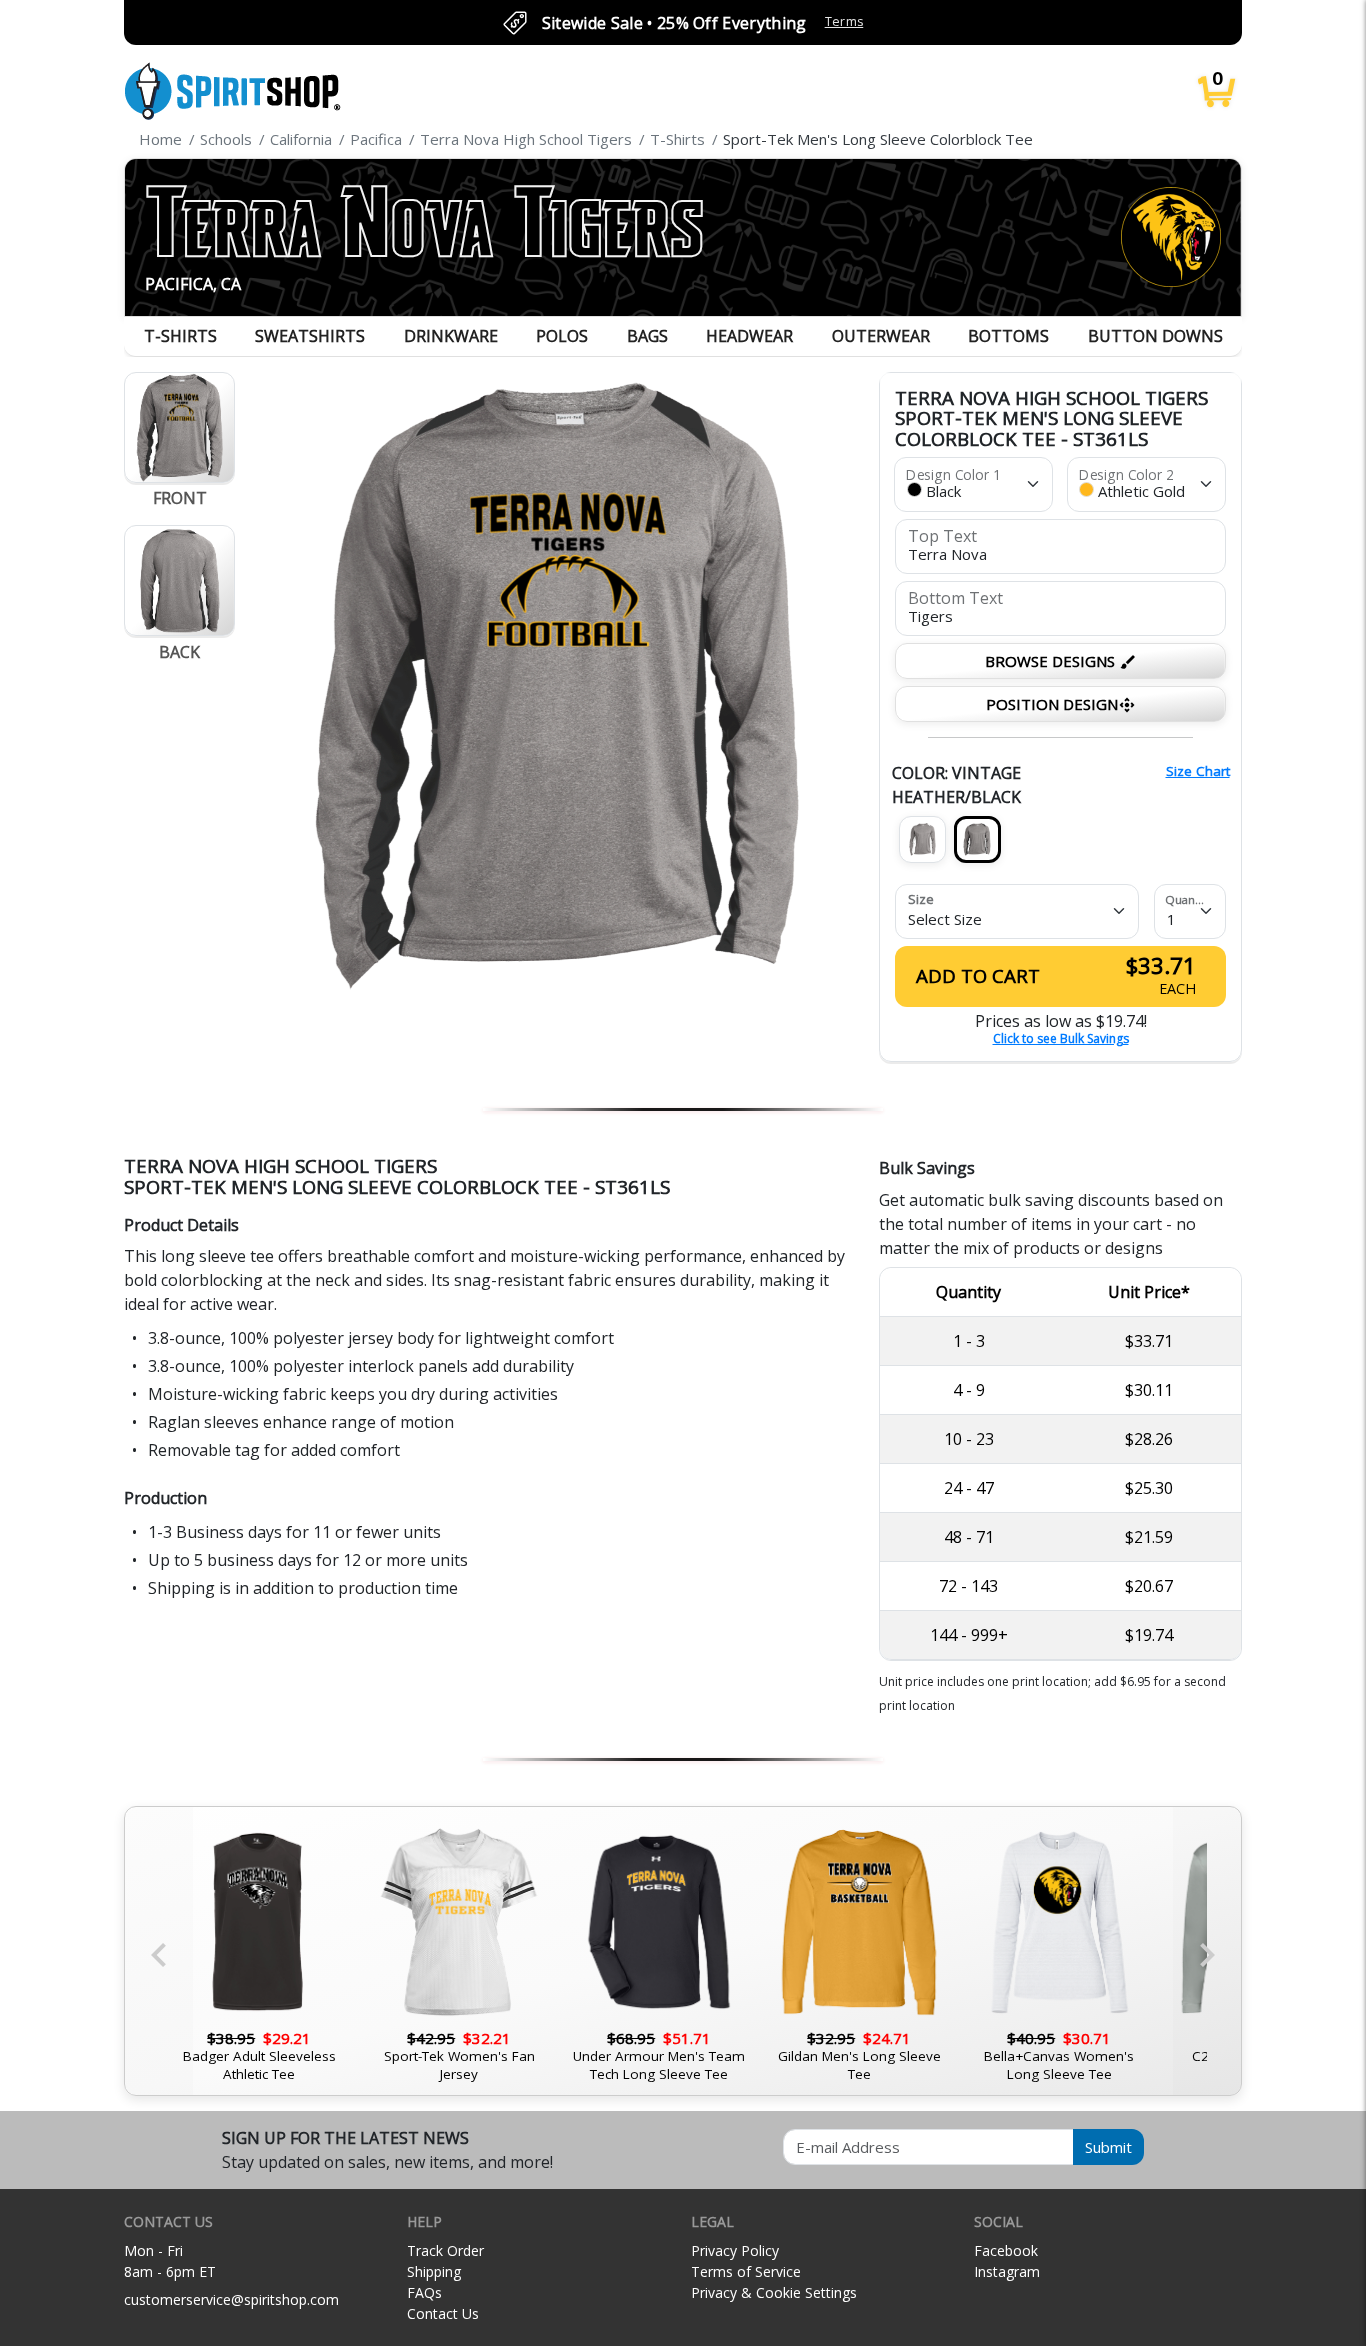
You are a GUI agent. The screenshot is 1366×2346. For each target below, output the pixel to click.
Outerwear (881, 336)
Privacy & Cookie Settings (774, 2292)
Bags (647, 336)
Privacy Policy (735, 2250)
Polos (562, 336)
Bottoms (1008, 336)
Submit (1108, 2147)
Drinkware (451, 336)
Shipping (434, 2271)
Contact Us (443, 2313)
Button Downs (1155, 336)
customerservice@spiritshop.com (231, 2299)
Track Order (445, 2250)
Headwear (749, 336)
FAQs (424, 2292)
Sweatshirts (310, 336)
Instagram (1007, 2271)
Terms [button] (844, 21)
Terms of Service (746, 2271)
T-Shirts (180, 336)
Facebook (1006, 2250)
